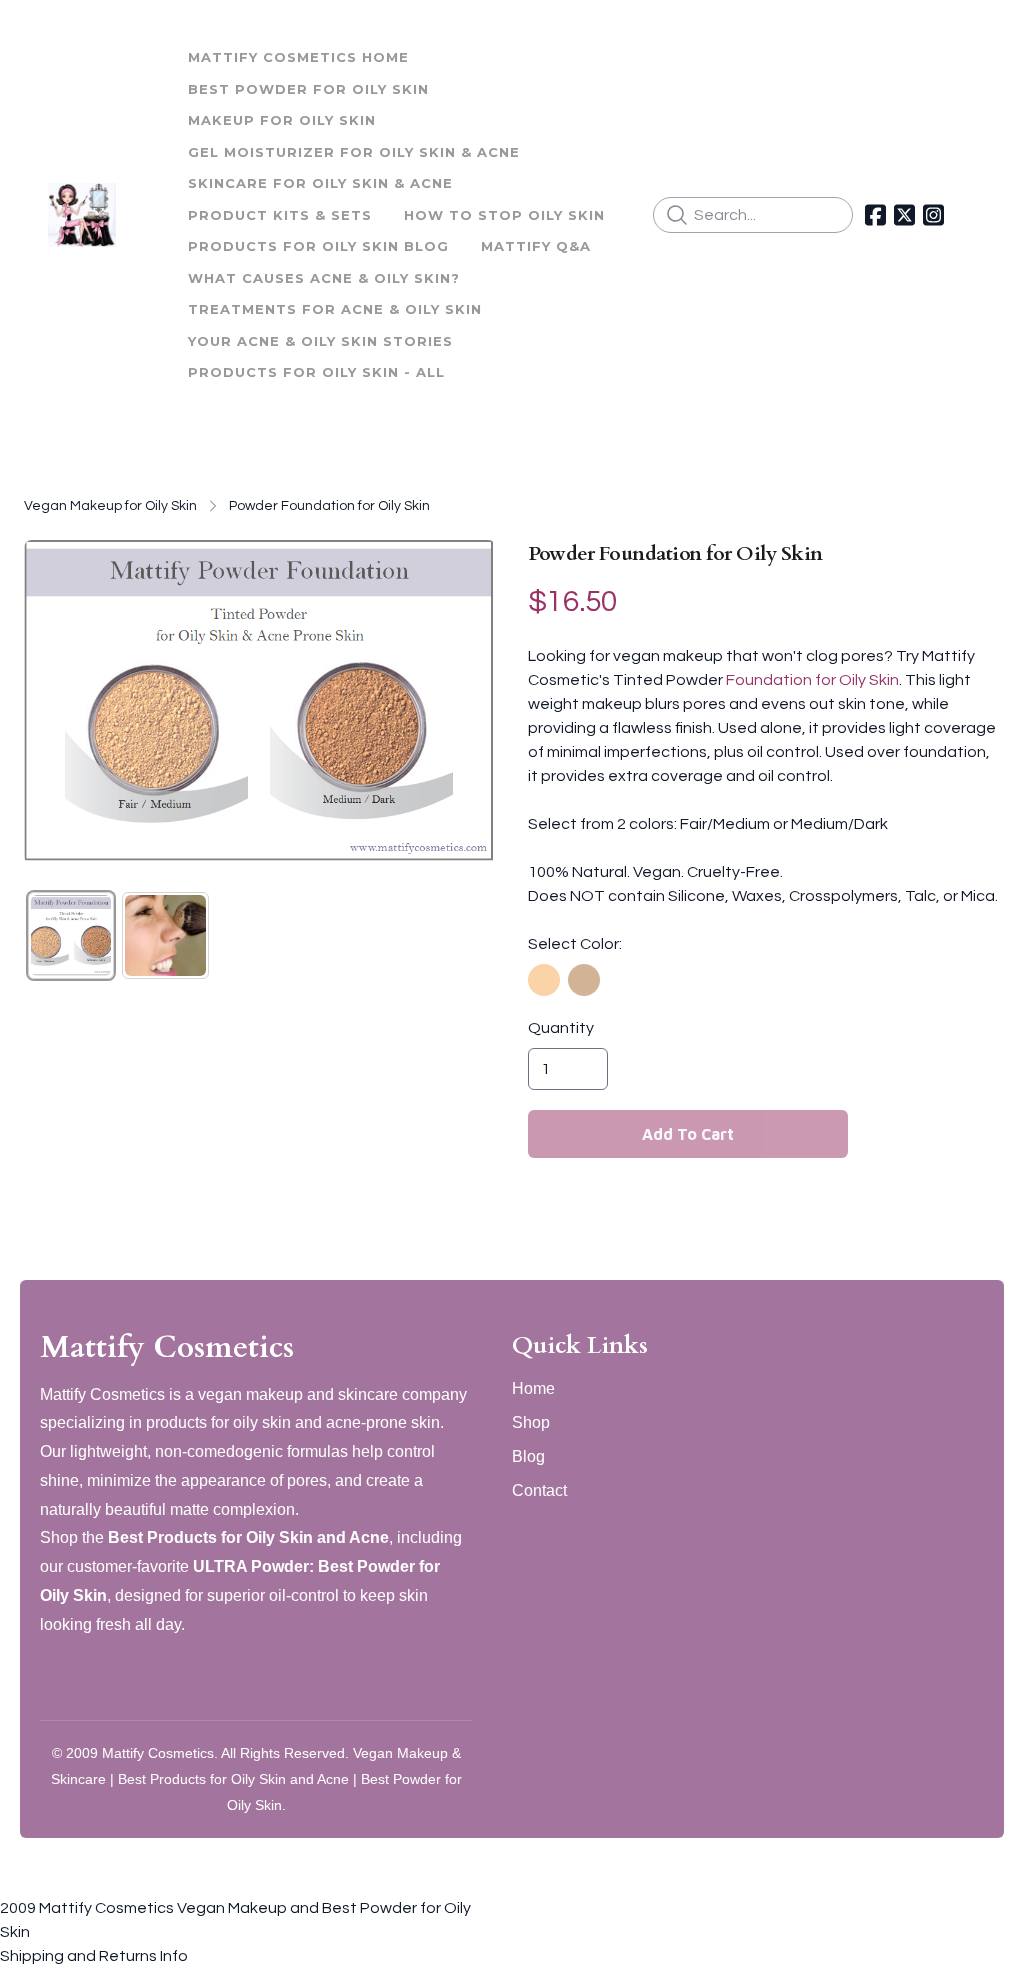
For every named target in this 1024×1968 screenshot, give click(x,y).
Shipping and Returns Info (94, 1956)
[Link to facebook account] (875, 215)
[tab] (71, 935)
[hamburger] (140, 203)
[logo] (82, 215)
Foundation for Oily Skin (812, 680)
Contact (539, 1490)
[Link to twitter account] (904, 215)
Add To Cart (688, 1134)
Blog (528, 1456)
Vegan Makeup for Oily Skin (110, 506)
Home (533, 1388)
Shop (531, 1422)
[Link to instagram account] (933, 215)
